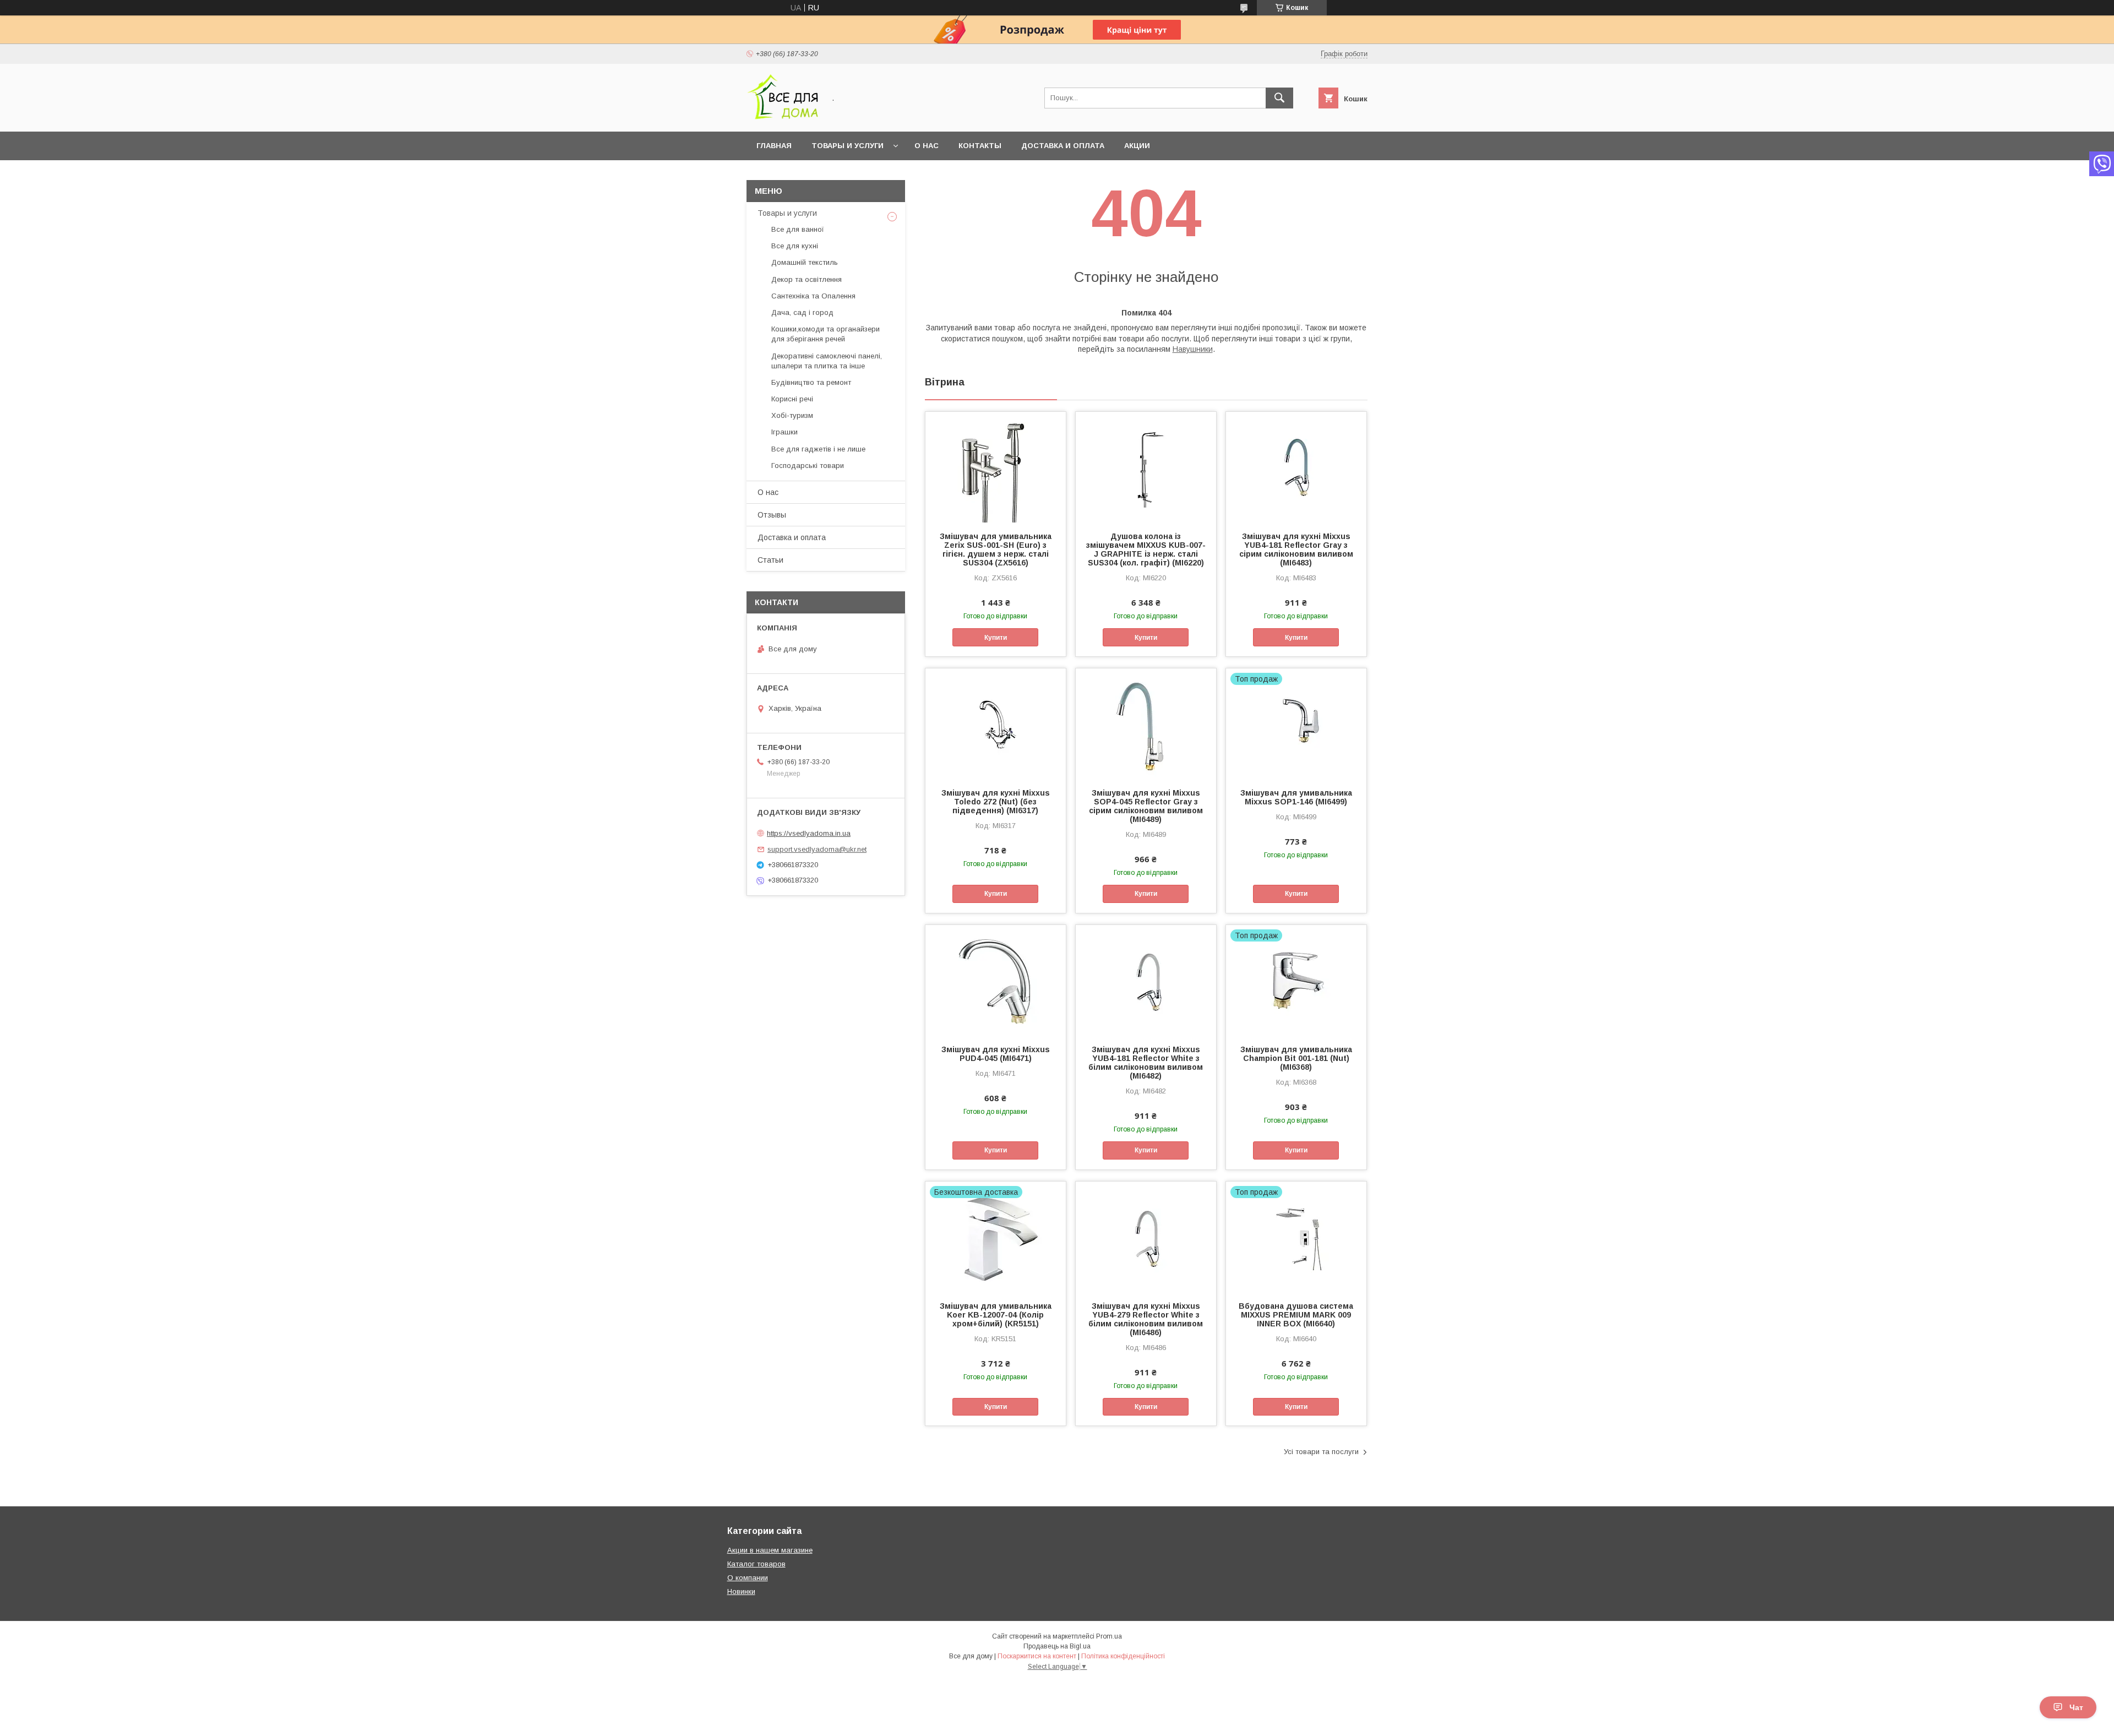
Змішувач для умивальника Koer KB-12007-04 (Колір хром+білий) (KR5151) (996, 1315)
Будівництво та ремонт (811, 382)
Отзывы (772, 515)
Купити (996, 638)
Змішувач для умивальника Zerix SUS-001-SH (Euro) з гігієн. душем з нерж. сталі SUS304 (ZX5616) (996, 549)
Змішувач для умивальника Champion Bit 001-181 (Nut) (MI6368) (1296, 1058)
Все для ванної (798, 229)
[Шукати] (1279, 98)
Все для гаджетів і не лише (818, 449)
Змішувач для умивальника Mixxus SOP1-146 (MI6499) (1296, 797)
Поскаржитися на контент (1037, 1656)
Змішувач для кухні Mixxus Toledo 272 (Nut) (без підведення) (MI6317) (996, 802)
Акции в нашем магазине (770, 1550)
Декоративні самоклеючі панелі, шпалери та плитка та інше (827, 361)
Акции (1137, 146)
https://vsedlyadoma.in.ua (809, 833)
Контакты (980, 146)
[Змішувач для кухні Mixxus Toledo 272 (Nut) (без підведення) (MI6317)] (996, 723)
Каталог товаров (756, 1564)
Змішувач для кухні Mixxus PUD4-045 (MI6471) (996, 1054)
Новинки (741, 1591)
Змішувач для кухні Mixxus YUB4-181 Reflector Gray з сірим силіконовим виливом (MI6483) (1296, 549)
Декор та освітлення (807, 279)
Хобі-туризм (792, 415)
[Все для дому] (783, 117)
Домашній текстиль (805, 262)
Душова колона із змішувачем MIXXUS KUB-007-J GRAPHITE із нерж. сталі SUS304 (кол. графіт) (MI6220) (1146, 549)
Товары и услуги (848, 146)
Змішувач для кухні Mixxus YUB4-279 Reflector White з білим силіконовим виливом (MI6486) (1146, 1319)
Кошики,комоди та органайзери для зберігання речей (826, 334)
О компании (748, 1578)
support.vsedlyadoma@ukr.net (817, 849)
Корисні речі (792, 399)
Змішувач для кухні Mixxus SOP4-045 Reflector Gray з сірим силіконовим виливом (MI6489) (1146, 806)
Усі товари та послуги (1321, 1452)
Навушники (1193, 349)
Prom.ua (1109, 1636)
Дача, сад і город (802, 312)
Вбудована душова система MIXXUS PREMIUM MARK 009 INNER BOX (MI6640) (1296, 1315)
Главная (774, 146)
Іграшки (784, 432)
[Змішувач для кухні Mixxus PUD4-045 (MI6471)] (996, 980)
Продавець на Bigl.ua (1057, 1646)
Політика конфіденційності (1123, 1656)
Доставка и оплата (1063, 146)
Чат (2076, 1707)
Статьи (770, 560)
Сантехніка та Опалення (813, 296)
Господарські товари (808, 466)
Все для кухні (795, 246)
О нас (927, 146)
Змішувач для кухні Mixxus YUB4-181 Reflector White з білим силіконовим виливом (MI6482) (1146, 1063)
